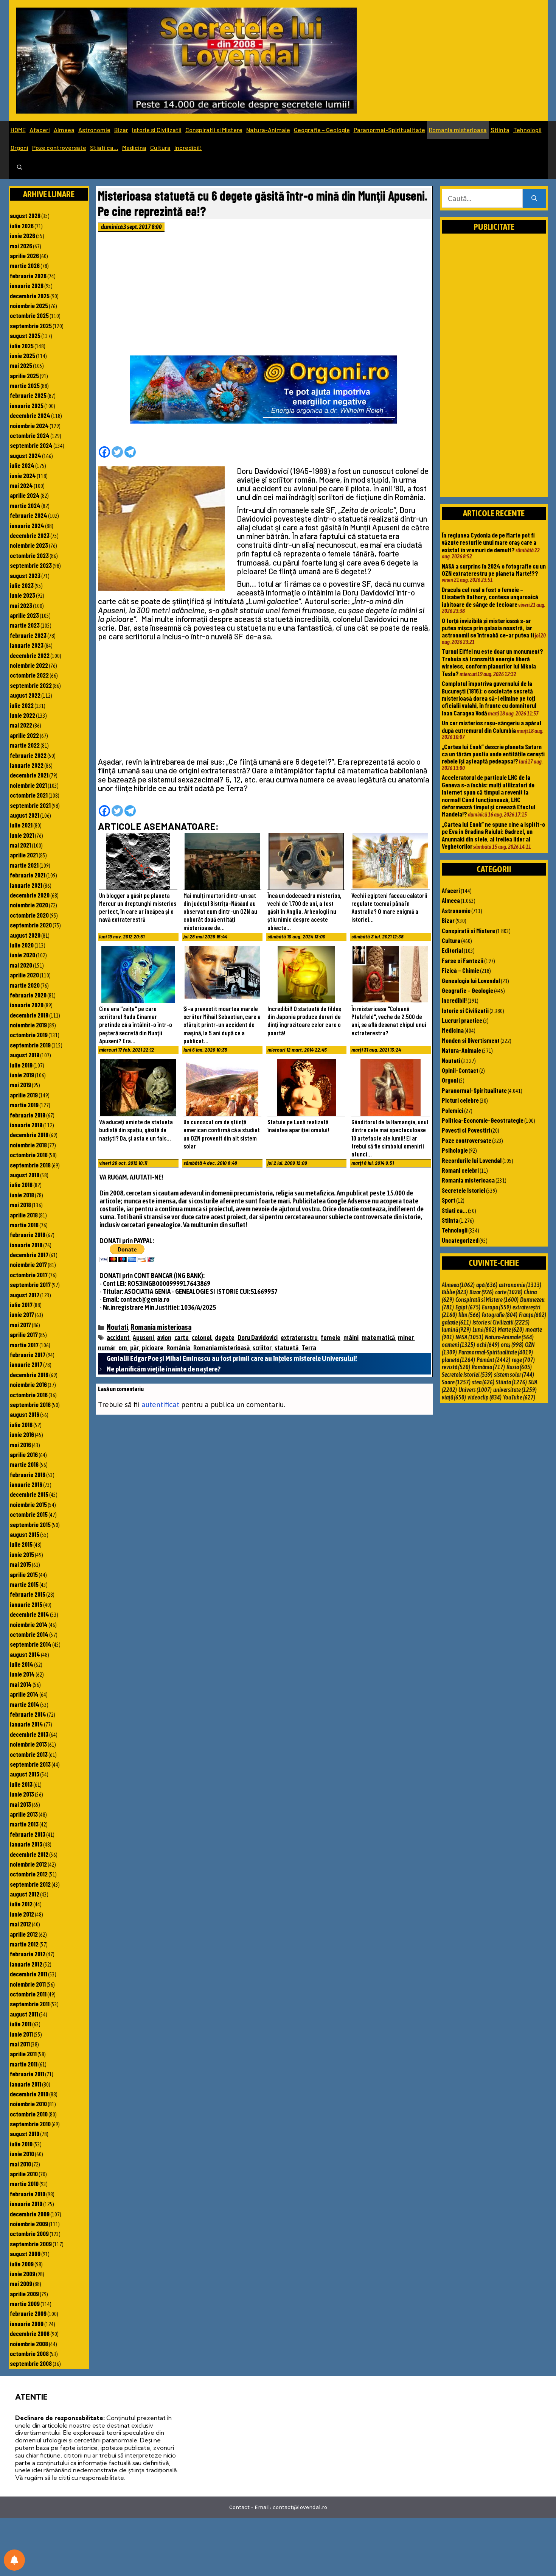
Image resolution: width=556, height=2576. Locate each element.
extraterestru (299, 1338)
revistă (456, 1367)
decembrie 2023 (30, 535)
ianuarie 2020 (27, 1005)
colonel (202, 1338)
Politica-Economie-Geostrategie (483, 1120)
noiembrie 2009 (29, 2224)
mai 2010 (20, 2164)
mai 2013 (20, 1804)
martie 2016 (24, 1464)
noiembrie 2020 (29, 905)
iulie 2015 (21, 1544)
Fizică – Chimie (460, 970)
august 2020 (25, 935)
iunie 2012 (22, 1914)
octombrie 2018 (29, 1155)
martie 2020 (25, 985)
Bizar (121, 130)
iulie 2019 (21, 1065)
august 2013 (25, 1774)
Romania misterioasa (458, 130)
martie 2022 (25, 745)
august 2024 (26, 455)
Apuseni (143, 1338)
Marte (511, 1329)
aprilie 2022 (24, 735)
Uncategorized (460, 1240)
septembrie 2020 (31, 925)
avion (164, 1338)
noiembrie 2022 (29, 665)
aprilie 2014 (24, 1694)
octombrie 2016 (29, 1395)
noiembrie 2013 (28, 1744)
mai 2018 (20, 1205)
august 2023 (25, 575)
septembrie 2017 (30, 1284)
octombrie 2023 (29, 555)
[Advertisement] (264, 296)
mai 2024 (21, 485)
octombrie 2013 (29, 1754)
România (178, 1348)
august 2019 (25, 1055)
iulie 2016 (21, 1424)
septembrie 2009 (31, 2244)
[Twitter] (117, 452)
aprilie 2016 (24, 1454)
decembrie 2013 (29, 1734)
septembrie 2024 (31, 445)
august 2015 (25, 1534)
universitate (515, 1390)
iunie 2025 (23, 355)
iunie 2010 (22, 2154)
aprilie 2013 (24, 1814)
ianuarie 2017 (26, 1364)
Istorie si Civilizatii (157, 130)
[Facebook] (104, 452)
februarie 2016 (28, 1474)
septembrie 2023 (31, 565)
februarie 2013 (28, 1834)
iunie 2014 (22, 1674)
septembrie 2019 (30, 1045)
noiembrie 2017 (28, 1264)
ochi (488, 1345)
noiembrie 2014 (29, 1624)
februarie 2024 (29, 515)
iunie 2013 (22, 1794)
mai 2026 (21, 246)
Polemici (453, 1110)
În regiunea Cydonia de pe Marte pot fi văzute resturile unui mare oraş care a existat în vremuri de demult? (489, 542)
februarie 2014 (28, 1714)
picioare (153, 1348)
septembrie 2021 (30, 805)
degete (225, 1338)
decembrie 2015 (29, 1494)
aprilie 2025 (24, 376)
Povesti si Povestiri (466, 1130)
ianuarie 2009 (27, 2324)
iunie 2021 (22, 835)
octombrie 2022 (29, 675)
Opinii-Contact (460, 1070)
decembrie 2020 (30, 895)
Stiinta (500, 130)
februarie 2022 (28, 755)
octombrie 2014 (29, 1634)
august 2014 (25, 1654)
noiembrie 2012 (28, 1864)
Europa (496, 1307)
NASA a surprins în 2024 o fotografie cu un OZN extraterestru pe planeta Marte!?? (494, 570)
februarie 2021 (28, 875)
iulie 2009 (22, 2264)
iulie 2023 (22, 585)
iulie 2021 (21, 825)
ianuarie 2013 (26, 1844)
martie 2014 (25, 1704)
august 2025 (25, 335)
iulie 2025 (22, 346)
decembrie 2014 (30, 1614)
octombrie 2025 (29, 315)
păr (134, 1348)
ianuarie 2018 (26, 1245)
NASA (469, 1337)
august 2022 (25, 695)
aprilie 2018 (24, 1215)
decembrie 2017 (29, 1254)
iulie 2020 (22, 945)
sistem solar (514, 1374)
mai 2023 (21, 605)
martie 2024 (25, 505)
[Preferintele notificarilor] (14, 2560)
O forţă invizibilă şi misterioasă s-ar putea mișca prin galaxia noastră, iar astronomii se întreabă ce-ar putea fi (488, 628)
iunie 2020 (23, 955)
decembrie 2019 (29, 1015)
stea (483, 1382)
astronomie (520, 1285)
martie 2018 (24, 1225)
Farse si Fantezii (463, 960)
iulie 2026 (22, 226)
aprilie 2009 (24, 2294)
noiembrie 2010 (28, 2104)
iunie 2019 (22, 1075)
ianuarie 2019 (26, 1125)
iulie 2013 (21, 1784)
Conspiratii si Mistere (214, 130)
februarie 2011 (27, 2074)
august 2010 (25, 2133)
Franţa (533, 1315)
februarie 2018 (28, 1234)
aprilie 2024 (25, 495)
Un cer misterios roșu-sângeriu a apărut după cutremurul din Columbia (492, 726)
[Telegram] (130, 452)
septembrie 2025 (31, 326)
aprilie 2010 (24, 2174)
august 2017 (25, 1295)
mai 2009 (21, 2283)
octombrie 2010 (29, 2114)
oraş (512, 1345)
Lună (484, 1329)
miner (406, 1338)
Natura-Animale (268, 130)
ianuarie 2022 (27, 765)
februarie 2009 (28, 2313)
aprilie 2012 (24, 1934)
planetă (458, 1360)
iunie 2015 (22, 1554)
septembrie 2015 (30, 1524)
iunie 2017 (22, 1314)
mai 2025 (21, 365)
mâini (351, 1338)
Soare (456, 1382)
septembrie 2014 (31, 1644)
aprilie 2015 (24, 1574)
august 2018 (25, 1175)
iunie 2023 (23, 595)
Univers (475, 1390)
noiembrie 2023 (29, 545)
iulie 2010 (21, 2144)
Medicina (134, 147)
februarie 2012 (28, 1954)
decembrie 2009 (30, 2214)
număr (107, 1348)
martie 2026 (25, 265)
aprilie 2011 (23, 2054)
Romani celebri (460, 1170)
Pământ (493, 1360)
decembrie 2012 (29, 1854)
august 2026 (25, 215)
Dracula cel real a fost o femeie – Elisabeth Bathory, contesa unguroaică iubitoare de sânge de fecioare (490, 597)
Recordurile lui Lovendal (472, 1160)
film (469, 1315)
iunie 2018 (22, 1195)
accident (118, 1338)
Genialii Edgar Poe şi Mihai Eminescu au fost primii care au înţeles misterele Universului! (232, 1358)
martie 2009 (25, 2303)
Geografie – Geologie (322, 130)
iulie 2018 (21, 1184)
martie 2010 (24, 2183)
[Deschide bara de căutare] (20, 168)
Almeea (64, 130)
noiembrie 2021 (28, 785)
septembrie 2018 (30, 1165)
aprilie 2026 (24, 256)
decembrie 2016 (29, 1374)
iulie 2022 (22, 705)
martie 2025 (25, 385)
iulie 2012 (21, 1904)
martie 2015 (24, 1584)
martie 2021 (24, 865)
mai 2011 (20, 2044)
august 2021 (25, 815)
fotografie (500, 1315)
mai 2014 (21, 1684)
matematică (378, 1338)
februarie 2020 (28, 995)
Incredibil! (188, 147)
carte (182, 1338)
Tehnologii (527, 130)
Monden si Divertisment (471, 1040)
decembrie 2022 (30, 655)
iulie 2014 (22, 1664)
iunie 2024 (23, 475)
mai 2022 (21, 725)
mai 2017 (20, 1325)
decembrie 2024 (30, 415)
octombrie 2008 (29, 2353)
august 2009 (25, 2253)
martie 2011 (24, 2064)
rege (523, 1360)
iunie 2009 (23, 2274)
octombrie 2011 (28, 1994)
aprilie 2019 (24, 1095)
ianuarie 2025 (27, 405)
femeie (331, 1338)
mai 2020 (21, 965)
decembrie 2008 (30, 2333)
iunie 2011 (21, 2034)
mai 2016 (20, 1445)
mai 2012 (20, 1924)
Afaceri (40, 130)
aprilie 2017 (24, 1334)
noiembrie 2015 (28, 1504)
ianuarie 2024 (27, 525)
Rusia (519, 1367)
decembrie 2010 (29, 2094)
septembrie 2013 (30, 1764)
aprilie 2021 (24, 855)
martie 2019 (24, 1105)
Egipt (468, 1307)
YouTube (519, 1397)
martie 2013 (24, 1824)
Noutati (117, 1327)
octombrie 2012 (29, 1874)
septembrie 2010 (30, 2124)
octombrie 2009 (29, 2233)
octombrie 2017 (29, 1275)
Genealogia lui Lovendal (471, 980)
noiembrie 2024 (29, 425)
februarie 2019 (28, 1115)
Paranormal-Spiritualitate (389, 130)
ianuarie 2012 (26, 1964)
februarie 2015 (28, 1594)
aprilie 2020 (24, 975)
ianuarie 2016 (26, 1484)
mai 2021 (20, 845)
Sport (449, 1200)
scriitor (262, 1348)
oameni (458, 1345)
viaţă (454, 1397)
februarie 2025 (28, 395)
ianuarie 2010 (26, 2204)
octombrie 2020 (29, 915)
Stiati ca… (104, 147)
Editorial (452, 950)
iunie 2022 (23, 715)
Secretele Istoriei (464, 1190)
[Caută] (534, 199)
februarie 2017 (28, 1354)
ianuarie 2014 (26, 1724)
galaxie (456, 1322)
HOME (18, 130)
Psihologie (455, 1150)
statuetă (287, 1348)
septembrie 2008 (31, 2363)
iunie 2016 (22, 1434)
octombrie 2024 (30, 435)
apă (487, 1285)
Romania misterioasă (221, 1348)
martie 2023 (25, 625)
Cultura (160, 147)
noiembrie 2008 (29, 2344)
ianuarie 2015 (26, 1604)
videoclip (485, 1397)
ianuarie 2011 (26, 2084)
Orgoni (19, 147)
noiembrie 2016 (28, 1384)
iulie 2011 (21, 2024)
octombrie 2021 (29, 795)
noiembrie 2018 (28, 1145)
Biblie (455, 1292)
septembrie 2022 (31, 685)
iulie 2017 (21, 1304)
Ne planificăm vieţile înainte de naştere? (164, 1369)
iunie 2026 (23, 235)
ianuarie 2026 (27, 285)
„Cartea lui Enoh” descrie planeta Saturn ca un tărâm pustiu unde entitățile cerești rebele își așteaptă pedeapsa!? (493, 754)
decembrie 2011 (29, 1974)
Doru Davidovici (258, 1338)
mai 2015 (20, 1564)
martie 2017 (24, 1345)
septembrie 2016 (30, 1404)
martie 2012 (24, 1944)
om (123, 1348)
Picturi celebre (460, 1100)
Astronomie (94, 130)
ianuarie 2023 (27, 645)
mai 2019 (20, 1085)
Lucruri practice (462, 1020)
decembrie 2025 (30, 296)
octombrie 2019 (29, 1035)
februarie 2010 (28, 2194)
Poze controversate (59, 147)
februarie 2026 (28, 276)
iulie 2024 (22, 465)
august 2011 (24, 2014)
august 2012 (25, 1894)
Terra (309, 1348)
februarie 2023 (28, 635)
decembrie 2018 (29, 1134)
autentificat (160, 1404)
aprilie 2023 (24, 615)
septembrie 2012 (30, 1884)
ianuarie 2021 (26, 885)
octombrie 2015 (29, 1514)
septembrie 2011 (30, 2004)
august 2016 (25, 1414)
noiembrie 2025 (29, 305)
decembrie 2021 (29, 775)
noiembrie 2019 (28, 1025)
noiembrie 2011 (28, 1984)
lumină (456, 1329)
